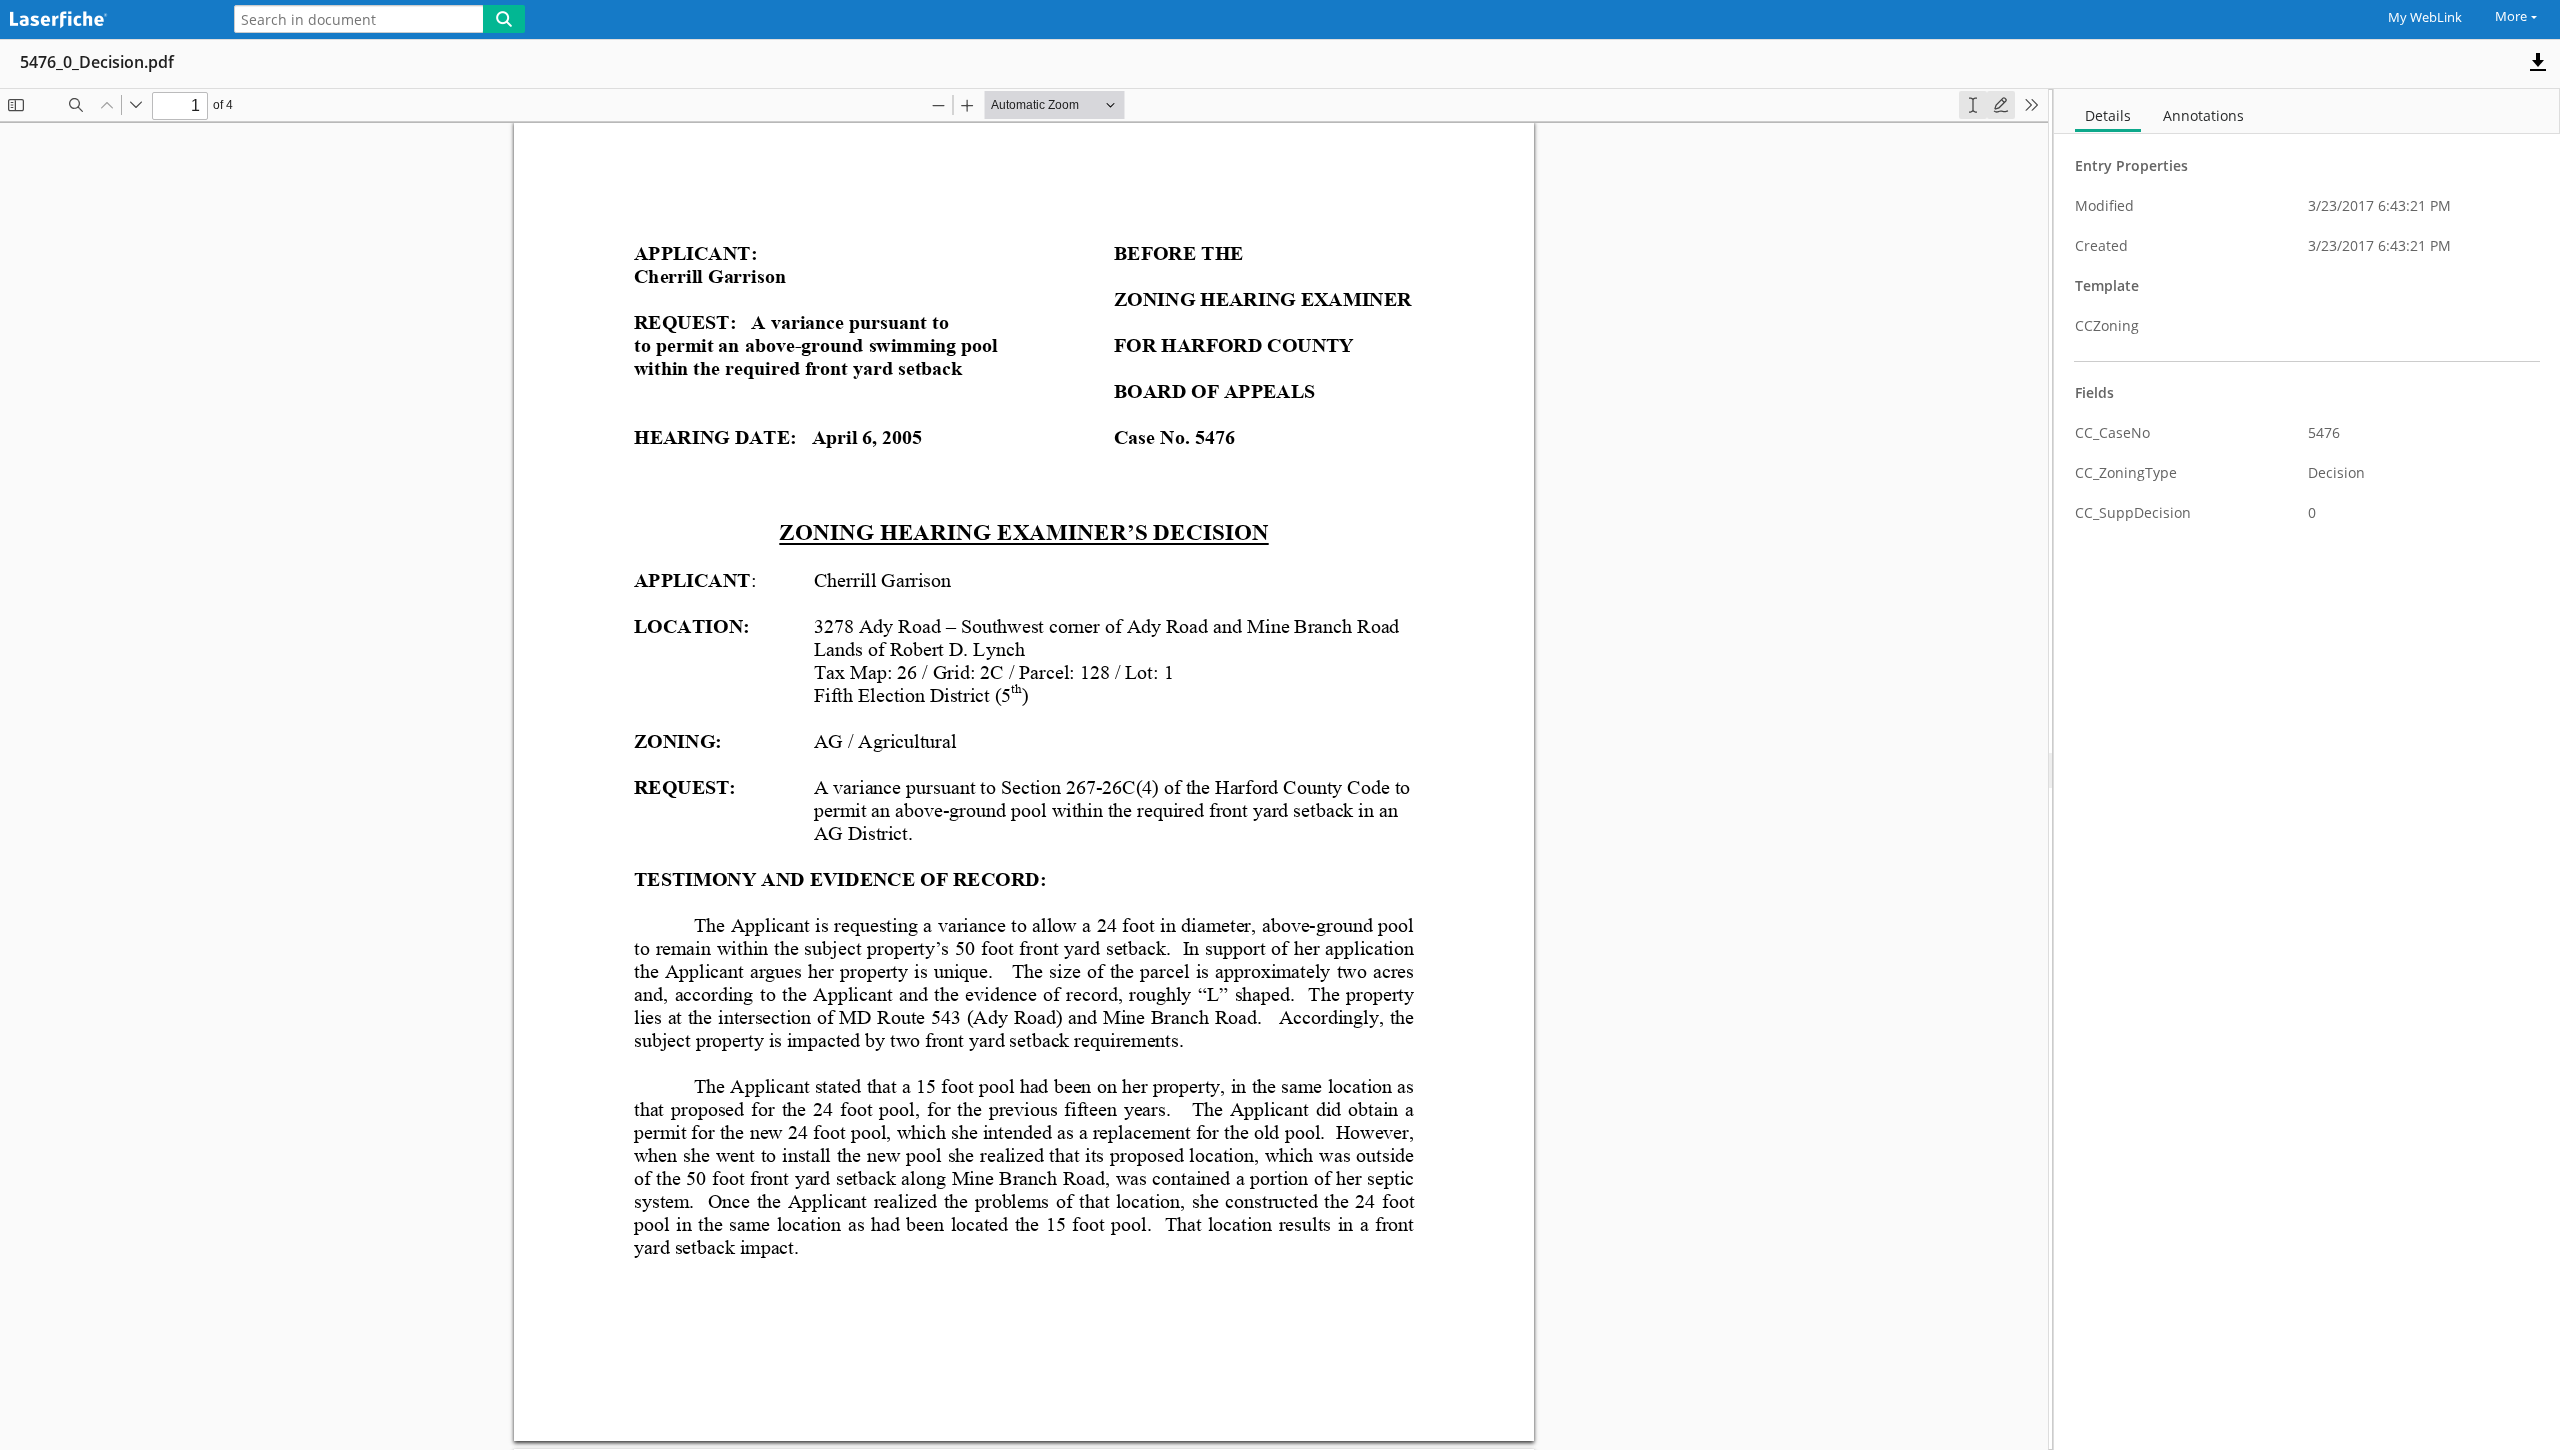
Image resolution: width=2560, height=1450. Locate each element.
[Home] (105, 20)
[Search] (504, 19)
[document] (2307, 769)
